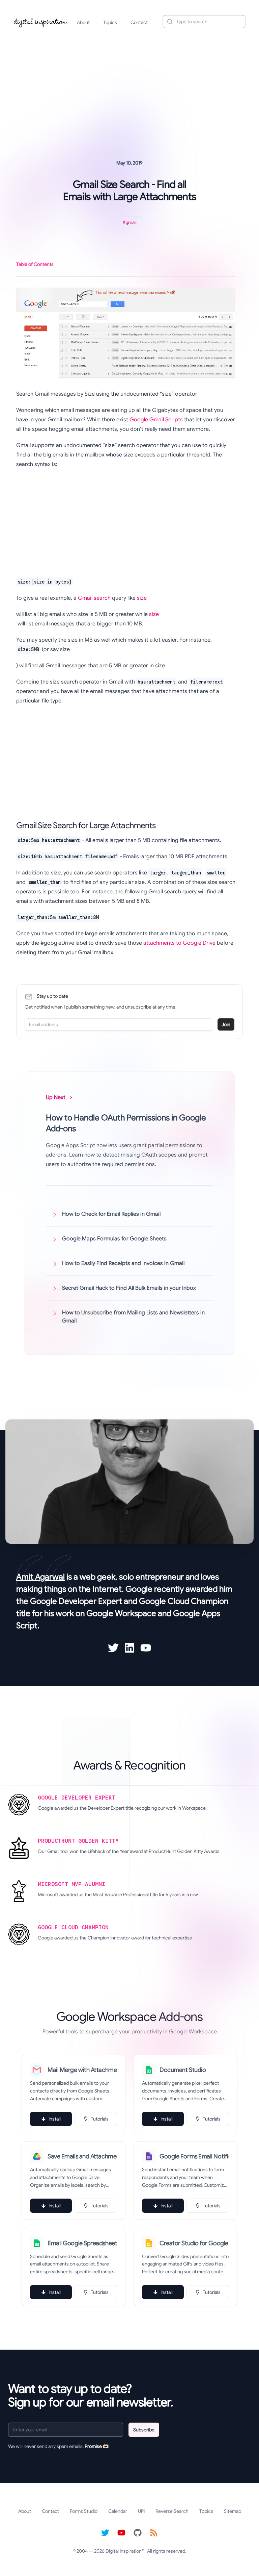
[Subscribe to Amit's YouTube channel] (146, 1648)
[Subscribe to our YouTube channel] (121, 2533)
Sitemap (233, 2511)
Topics (110, 22)
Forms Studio (84, 2511)
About (83, 22)
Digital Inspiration (124, 2551)
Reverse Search (172, 2511)
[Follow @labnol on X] (105, 2533)
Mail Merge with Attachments (82, 2070)
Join (226, 1024)
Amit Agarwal (40, 1577)
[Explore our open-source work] (138, 2533)
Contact (139, 22)
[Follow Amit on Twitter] (113, 1648)
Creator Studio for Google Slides (194, 2243)
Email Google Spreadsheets (82, 2243)
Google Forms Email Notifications (194, 2156)
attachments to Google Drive (179, 943)
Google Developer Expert (76, 1601)
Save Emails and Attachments (82, 2156)
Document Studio (183, 2070)
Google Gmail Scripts (156, 420)
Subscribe (144, 2430)
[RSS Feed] (154, 2533)
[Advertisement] (129, 86)
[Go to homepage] (40, 22)
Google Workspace (121, 1613)
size (142, 598)
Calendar (118, 2511)
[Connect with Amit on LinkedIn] (129, 1648)
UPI (141, 2511)
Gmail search (94, 598)
